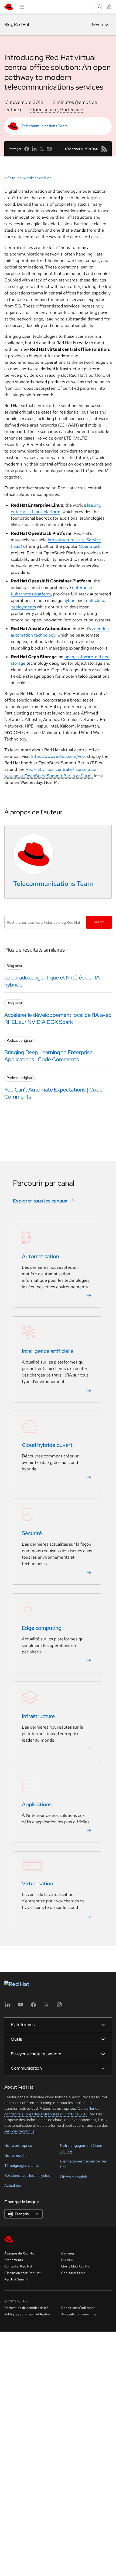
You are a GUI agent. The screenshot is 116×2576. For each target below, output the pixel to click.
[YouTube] (21, 2006)
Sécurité (32, 1533)
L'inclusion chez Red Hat (23, 2273)
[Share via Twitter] (42, 149)
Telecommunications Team (45, 126)
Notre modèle (16, 2155)
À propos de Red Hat (20, 2253)
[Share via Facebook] (27, 149)
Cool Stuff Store (73, 2273)
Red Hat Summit (16, 2279)
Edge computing (42, 1628)
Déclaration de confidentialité (26, 2308)
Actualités (13, 2185)
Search (99, 922)
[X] (46, 2006)
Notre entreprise (18, 2145)
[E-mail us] (49, 149)
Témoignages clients (21, 2165)
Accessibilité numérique (79, 2314)
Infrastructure (38, 1716)
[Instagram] (59, 2006)
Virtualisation (37, 1883)
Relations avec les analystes (27, 2175)
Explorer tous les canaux (40, 1201)
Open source (44, 109)
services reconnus (19, 2131)
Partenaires (72, 109)
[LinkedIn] (8, 2006)
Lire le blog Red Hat (76, 2266)
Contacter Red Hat (18, 2266)
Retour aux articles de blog (29, 178)
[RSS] (104, 149)
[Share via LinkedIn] (34, 149)
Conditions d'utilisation (78, 2308)
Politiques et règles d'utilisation (28, 2314)
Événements (13, 2260)
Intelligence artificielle (48, 1351)
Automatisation (40, 1256)
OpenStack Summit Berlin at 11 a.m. (59, 776)
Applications (37, 1804)
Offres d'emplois (74, 2177)
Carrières (68, 2253)
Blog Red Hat (17, 24)
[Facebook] (33, 2006)
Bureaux (67, 2260)
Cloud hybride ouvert (47, 1445)
